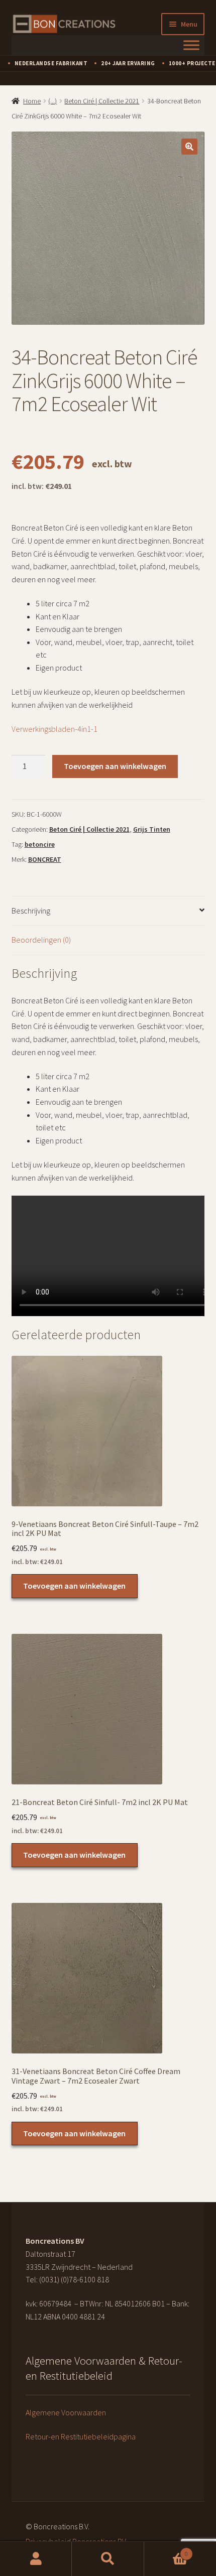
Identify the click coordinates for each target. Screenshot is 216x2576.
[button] (189, 147)
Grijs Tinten (152, 829)
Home (32, 101)
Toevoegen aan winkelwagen (115, 766)
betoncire (40, 844)
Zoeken (108, 2559)
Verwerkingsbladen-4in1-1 (55, 729)
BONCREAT (45, 859)
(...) (52, 101)
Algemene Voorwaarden (66, 2412)
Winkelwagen (166, 2550)
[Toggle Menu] (191, 45)
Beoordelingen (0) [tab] (41, 940)
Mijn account (36, 2559)
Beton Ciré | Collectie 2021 (102, 101)
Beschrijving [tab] (31, 911)
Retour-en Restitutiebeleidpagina (81, 2436)
